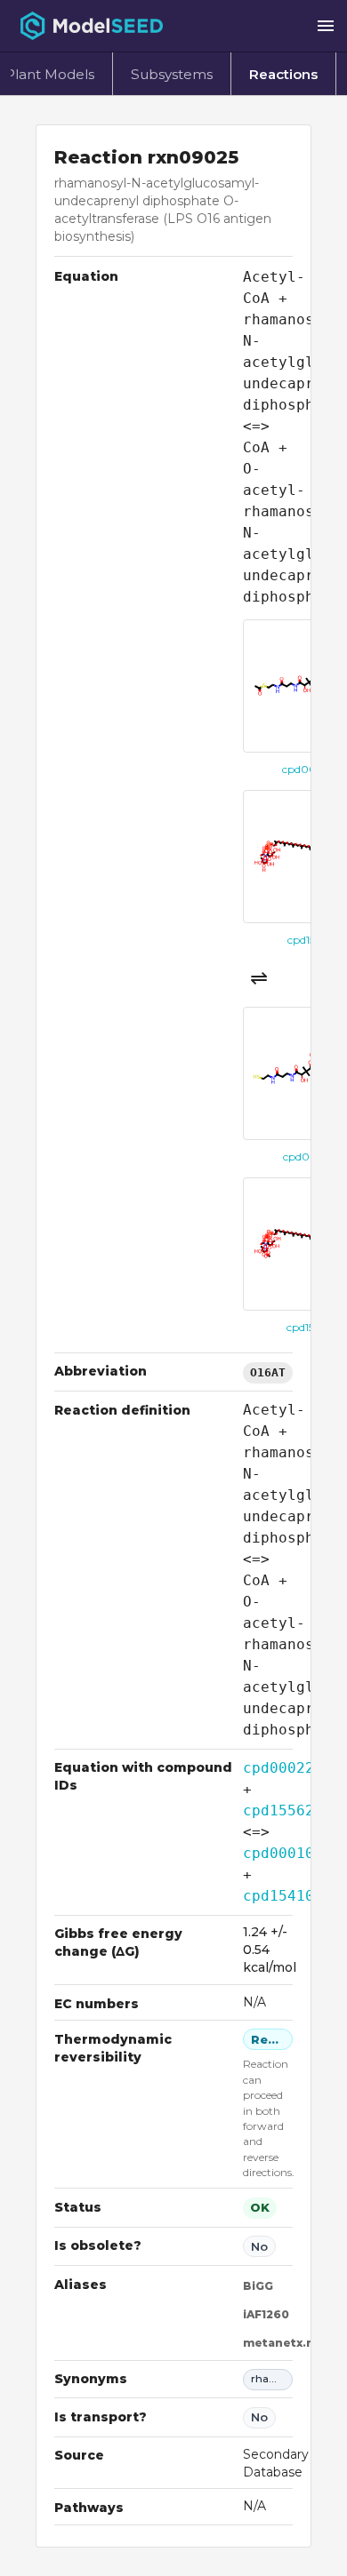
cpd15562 (278, 1810)
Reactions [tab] (283, 74)
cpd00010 (278, 1853)
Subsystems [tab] (172, 74)
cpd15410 (278, 1896)
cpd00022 (278, 1768)
